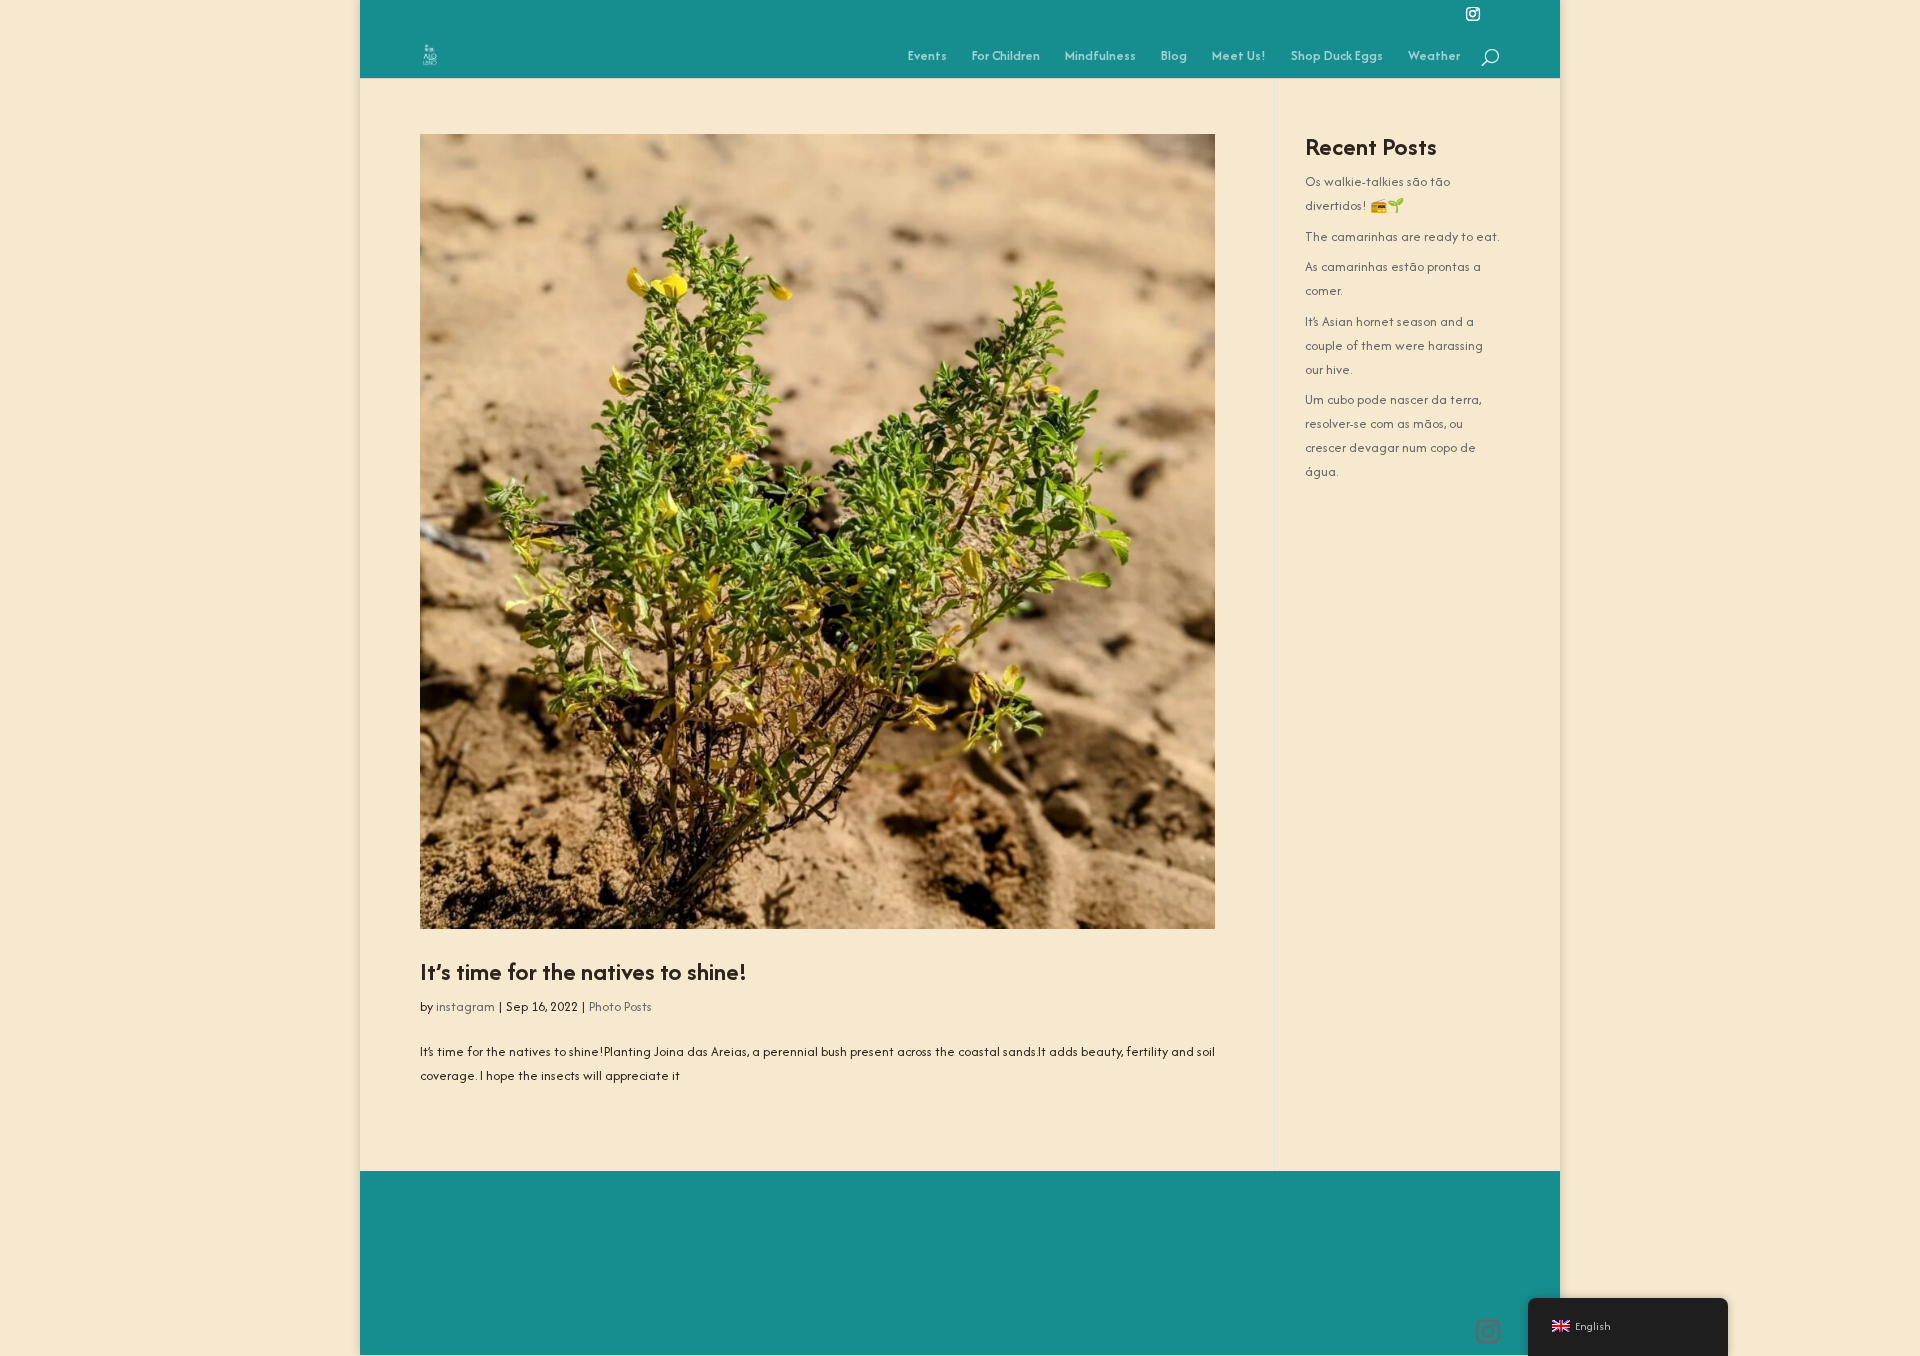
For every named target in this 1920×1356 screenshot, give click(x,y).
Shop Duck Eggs (1337, 57)
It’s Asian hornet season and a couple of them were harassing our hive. (1394, 345)
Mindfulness (1100, 57)
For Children (1006, 57)
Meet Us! (1239, 57)
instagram (465, 1006)
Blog (1174, 57)
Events (927, 57)
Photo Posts (620, 1006)
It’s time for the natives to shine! (583, 971)
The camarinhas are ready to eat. (1402, 236)
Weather (1434, 57)
